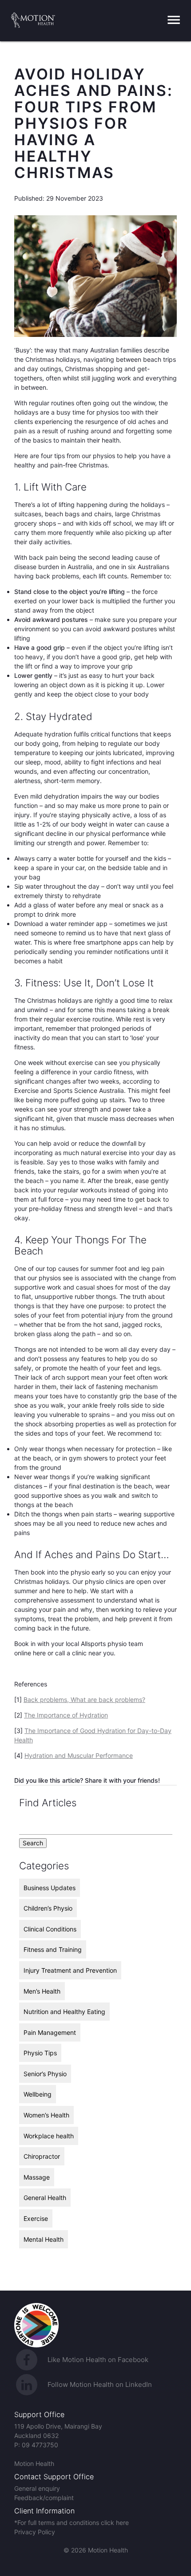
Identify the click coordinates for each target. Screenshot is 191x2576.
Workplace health (49, 2136)
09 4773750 (40, 2445)
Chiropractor (42, 2156)
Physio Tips (40, 2053)
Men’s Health (42, 1991)
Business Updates (50, 1888)
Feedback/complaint (44, 2498)
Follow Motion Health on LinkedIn (100, 2384)
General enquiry (37, 2488)
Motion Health (34, 2463)
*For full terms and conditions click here (72, 2523)
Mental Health (44, 2239)
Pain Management (50, 2032)
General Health (45, 2198)
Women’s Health (46, 2115)
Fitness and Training (53, 1949)
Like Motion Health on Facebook (98, 2360)
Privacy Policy (35, 2532)
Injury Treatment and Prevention (70, 1970)
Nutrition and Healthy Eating (64, 2012)
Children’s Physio (48, 1908)
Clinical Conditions (50, 1929)
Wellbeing (38, 2094)
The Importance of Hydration (66, 1715)
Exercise (36, 2218)
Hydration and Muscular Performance (79, 1755)
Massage (37, 2177)
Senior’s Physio (45, 2074)
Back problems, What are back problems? (84, 1700)
